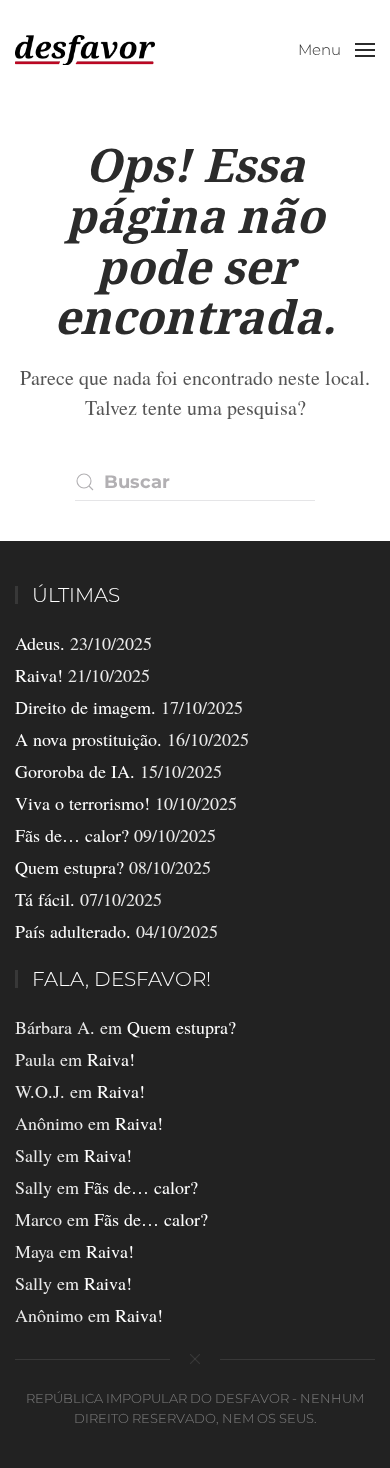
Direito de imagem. (85, 707)
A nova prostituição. (88, 739)
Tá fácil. (45, 899)
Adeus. (40, 643)
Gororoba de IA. (75, 771)
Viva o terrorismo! (82, 803)
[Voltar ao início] (85, 50)
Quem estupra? (69, 867)
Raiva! (39, 675)
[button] (336, 50)
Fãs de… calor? (72, 835)
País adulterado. (73, 931)
